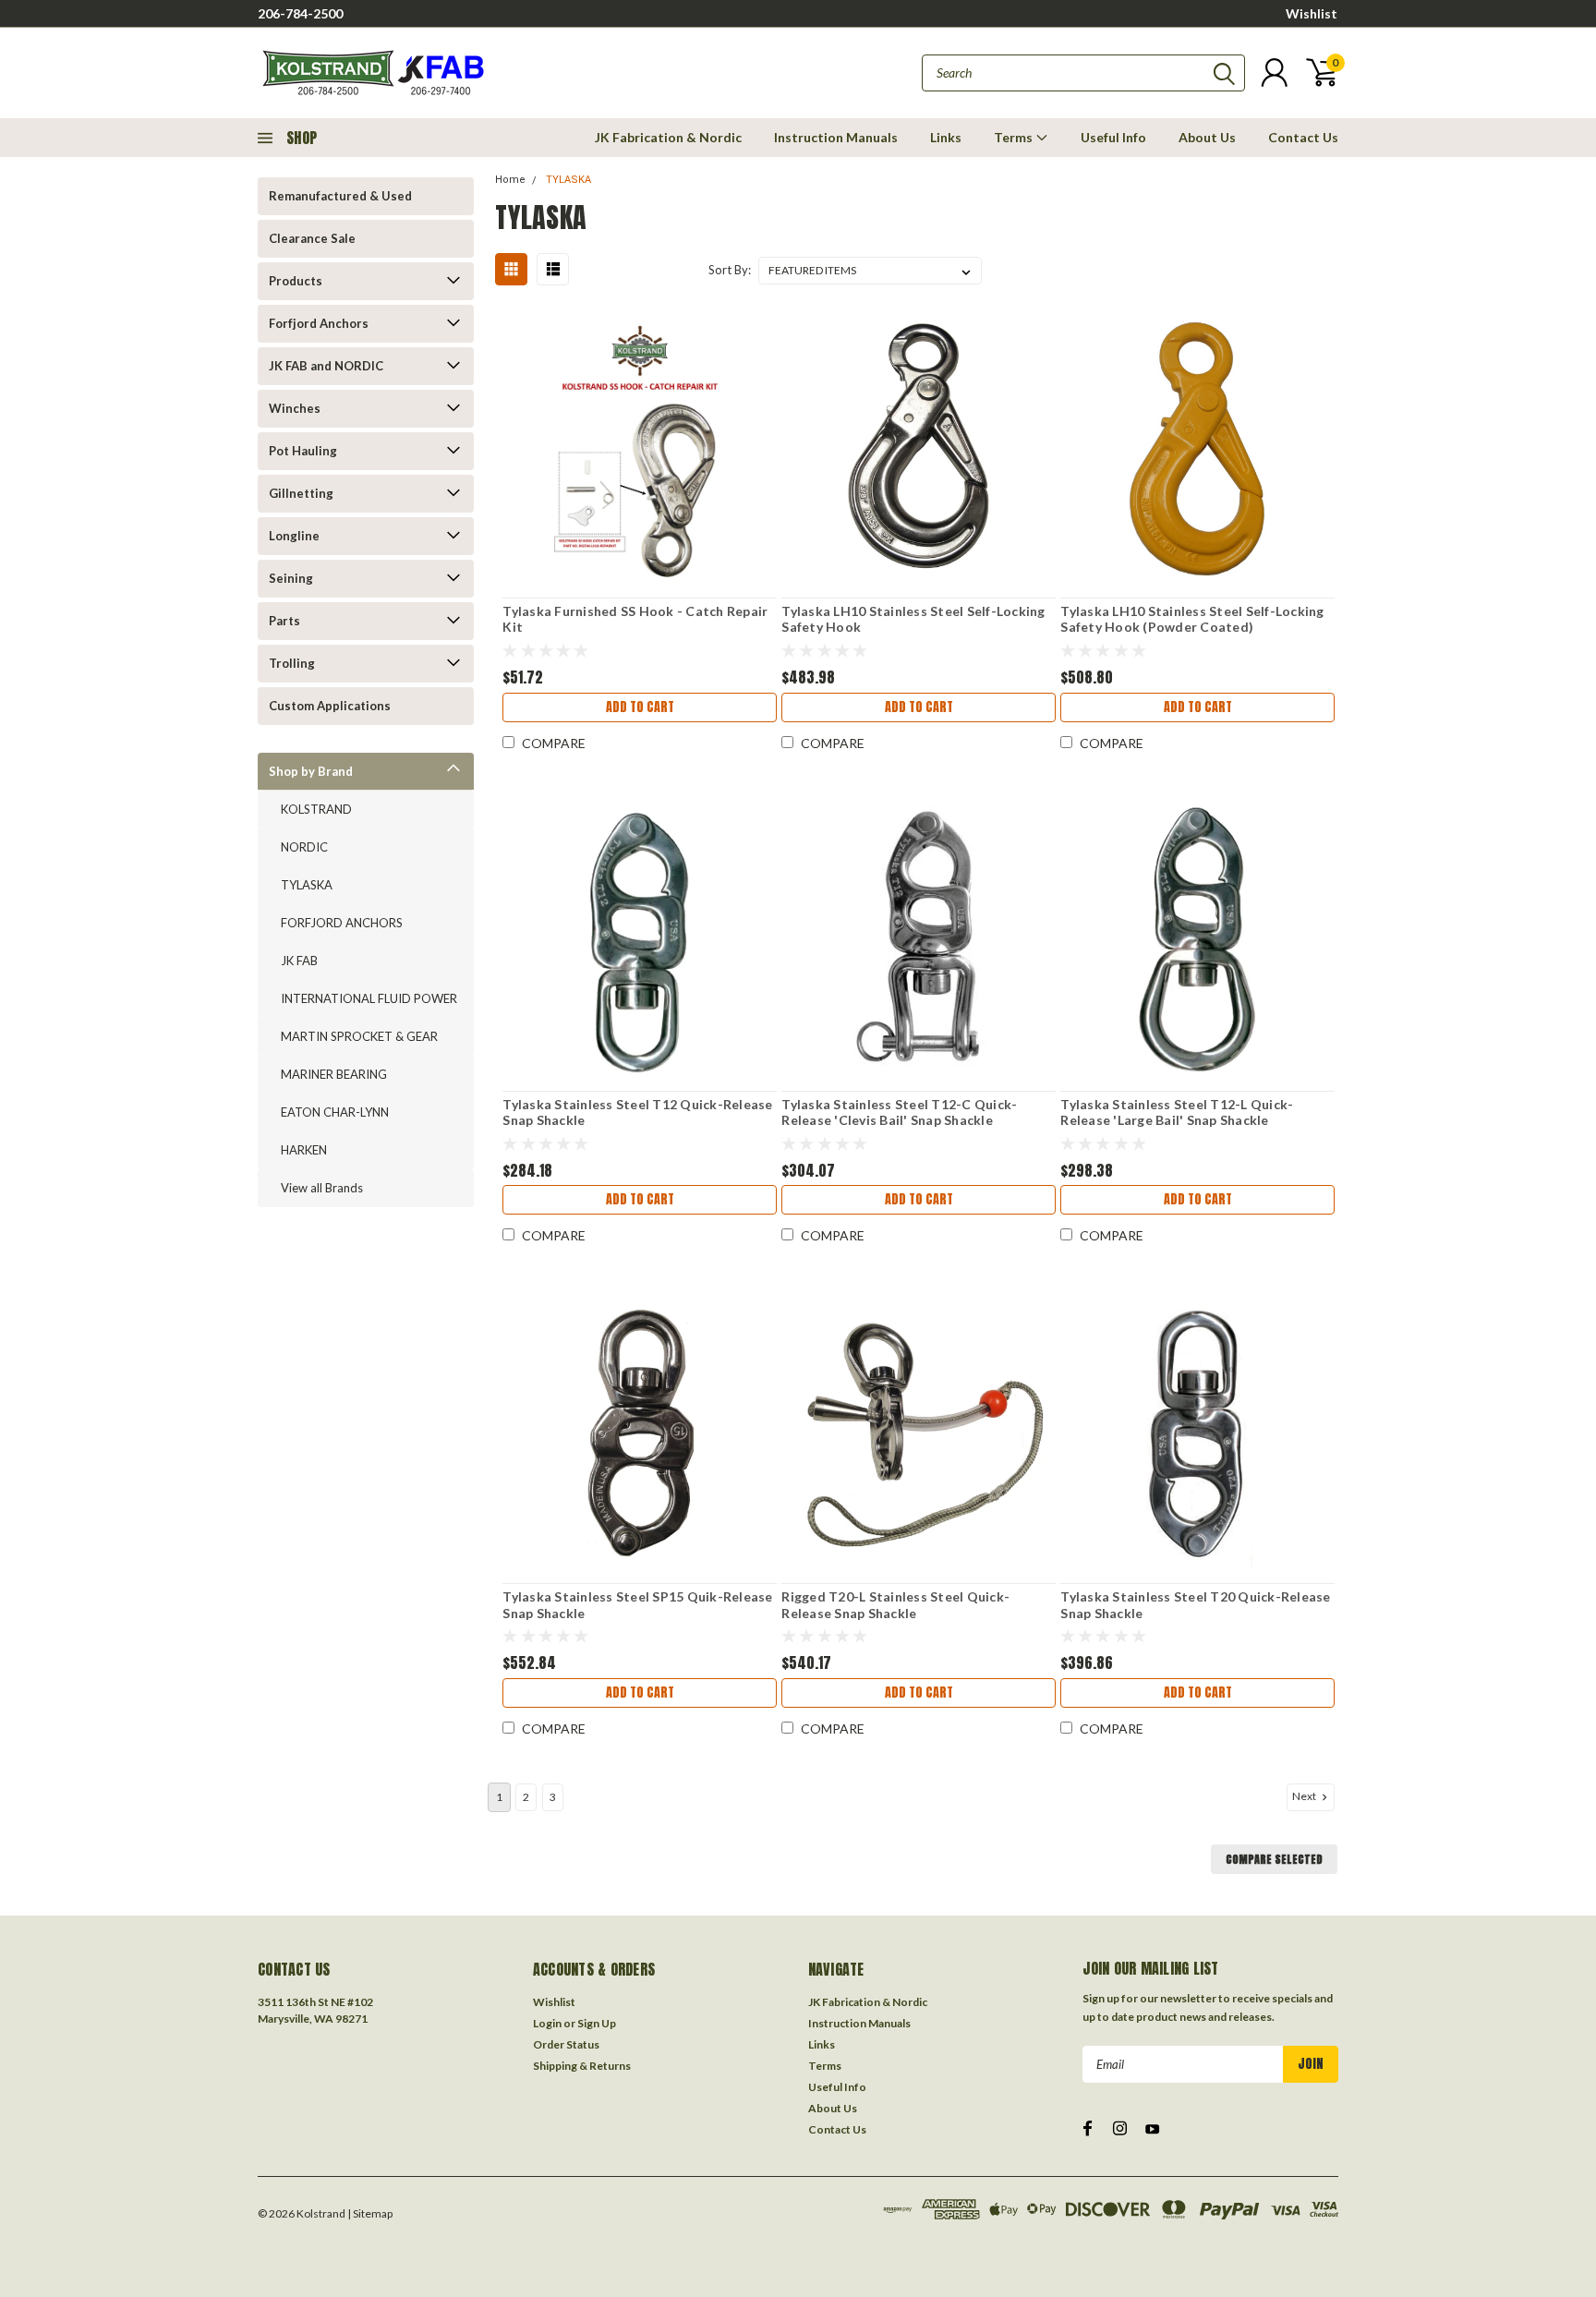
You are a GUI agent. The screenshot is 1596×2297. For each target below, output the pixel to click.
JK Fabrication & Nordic (668, 137)
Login (547, 2023)
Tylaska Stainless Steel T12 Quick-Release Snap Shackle (637, 1112)
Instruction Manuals (836, 137)
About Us (1207, 137)
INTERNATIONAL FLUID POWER (369, 998)
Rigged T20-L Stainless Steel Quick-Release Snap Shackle (895, 1605)
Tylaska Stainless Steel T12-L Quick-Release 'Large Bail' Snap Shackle (1177, 1112)
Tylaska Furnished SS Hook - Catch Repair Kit (635, 619)
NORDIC (304, 847)
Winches (295, 408)
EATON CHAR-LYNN (335, 1112)
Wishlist (1312, 13)
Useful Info (1113, 137)
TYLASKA (307, 885)
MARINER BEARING (334, 1074)
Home (510, 180)
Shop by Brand (311, 771)
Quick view (640, 448)
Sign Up (597, 2023)
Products (296, 281)
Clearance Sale (312, 238)
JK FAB (299, 961)
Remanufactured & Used (340, 196)
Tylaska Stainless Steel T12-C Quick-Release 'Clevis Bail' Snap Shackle (899, 1112)
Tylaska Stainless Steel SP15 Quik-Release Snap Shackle (637, 1605)
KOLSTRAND (316, 809)
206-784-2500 (300, 13)
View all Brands (322, 1188)
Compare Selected (1274, 1859)
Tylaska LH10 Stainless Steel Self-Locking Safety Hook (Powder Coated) (1192, 619)
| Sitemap (370, 2213)
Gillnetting (301, 493)
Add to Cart (640, 707)
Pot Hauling (303, 451)
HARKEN (304, 1150)
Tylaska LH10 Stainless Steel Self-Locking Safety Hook (913, 619)
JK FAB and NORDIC (326, 366)
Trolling (292, 663)
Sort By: (730, 270)
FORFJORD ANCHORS (342, 923)
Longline (294, 536)
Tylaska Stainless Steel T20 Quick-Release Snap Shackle (1195, 1605)
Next (1305, 1796)
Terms (1015, 137)
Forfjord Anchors (319, 323)
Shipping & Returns (582, 2066)
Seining (291, 578)
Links (946, 137)
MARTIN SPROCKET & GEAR (359, 1036)
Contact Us (1303, 137)
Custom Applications (330, 706)
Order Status (566, 2044)
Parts (284, 621)
